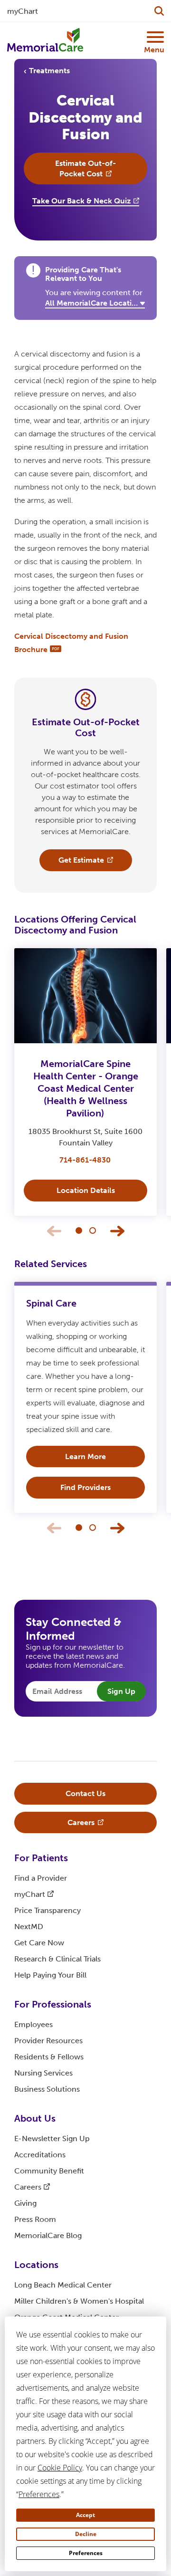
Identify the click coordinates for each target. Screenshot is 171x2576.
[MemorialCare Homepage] (45, 40)
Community (49, 2171)
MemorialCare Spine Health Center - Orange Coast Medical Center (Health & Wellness (86, 1088)
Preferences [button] (39, 2494)
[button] (79, 1230)
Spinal (51, 1303)
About (35, 2118)
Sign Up (121, 1691)
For (41, 1858)
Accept (85, 2515)
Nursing (43, 2073)
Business (47, 2089)
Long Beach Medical (63, 2285)
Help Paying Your (50, 1975)
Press (35, 2219)
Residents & (49, 2057)
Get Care (39, 1943)
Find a (41, 1878)
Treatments (49, 71)
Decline (86, 2534)
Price (47, 1910)
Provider (48, 2041)
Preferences (86, 2553)
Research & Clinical (57, 1959)
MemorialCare (48, 2235)
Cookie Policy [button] (60, 2468)
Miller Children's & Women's (79, 2301)
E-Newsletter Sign (52, 2139)
